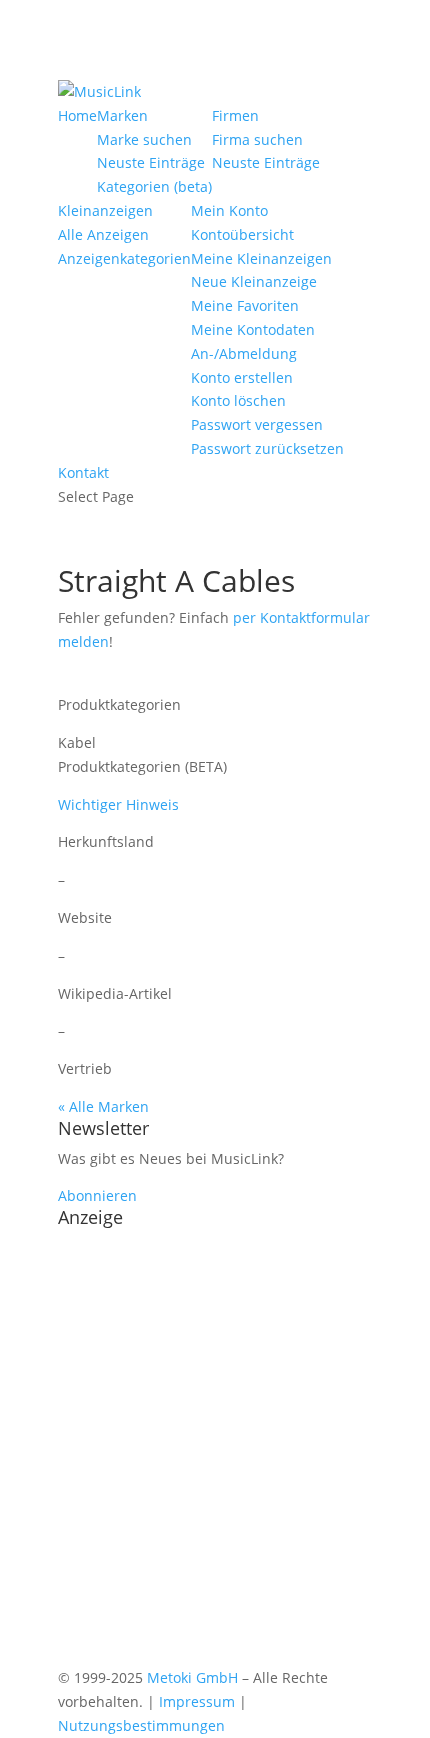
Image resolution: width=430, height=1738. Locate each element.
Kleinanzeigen (105, 210)
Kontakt (83, 472)
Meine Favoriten (245, 305)
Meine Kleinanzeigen (261, 258)
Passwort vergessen (257, 424)
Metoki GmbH (192, 1677)
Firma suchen (257, 139)
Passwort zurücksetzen (267, 448)
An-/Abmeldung (244, 353)
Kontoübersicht (242, 234)
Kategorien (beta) (154, 186)
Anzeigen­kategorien (124, 258)
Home (77, 115)
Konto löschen (238, 400)
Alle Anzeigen (103, 234)
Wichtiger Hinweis (118, 804)
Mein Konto (229, 210)
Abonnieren (97, 1195)
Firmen (235, 115)
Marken (122, 115)
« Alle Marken (103, 1106)
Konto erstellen (242, 377)
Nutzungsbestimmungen (141, 1725)
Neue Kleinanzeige (254, 281)
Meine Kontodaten (253, 329)
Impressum (197, 1701)
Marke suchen (144, 139)
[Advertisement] (215, 1451)
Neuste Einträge (151, 162)
